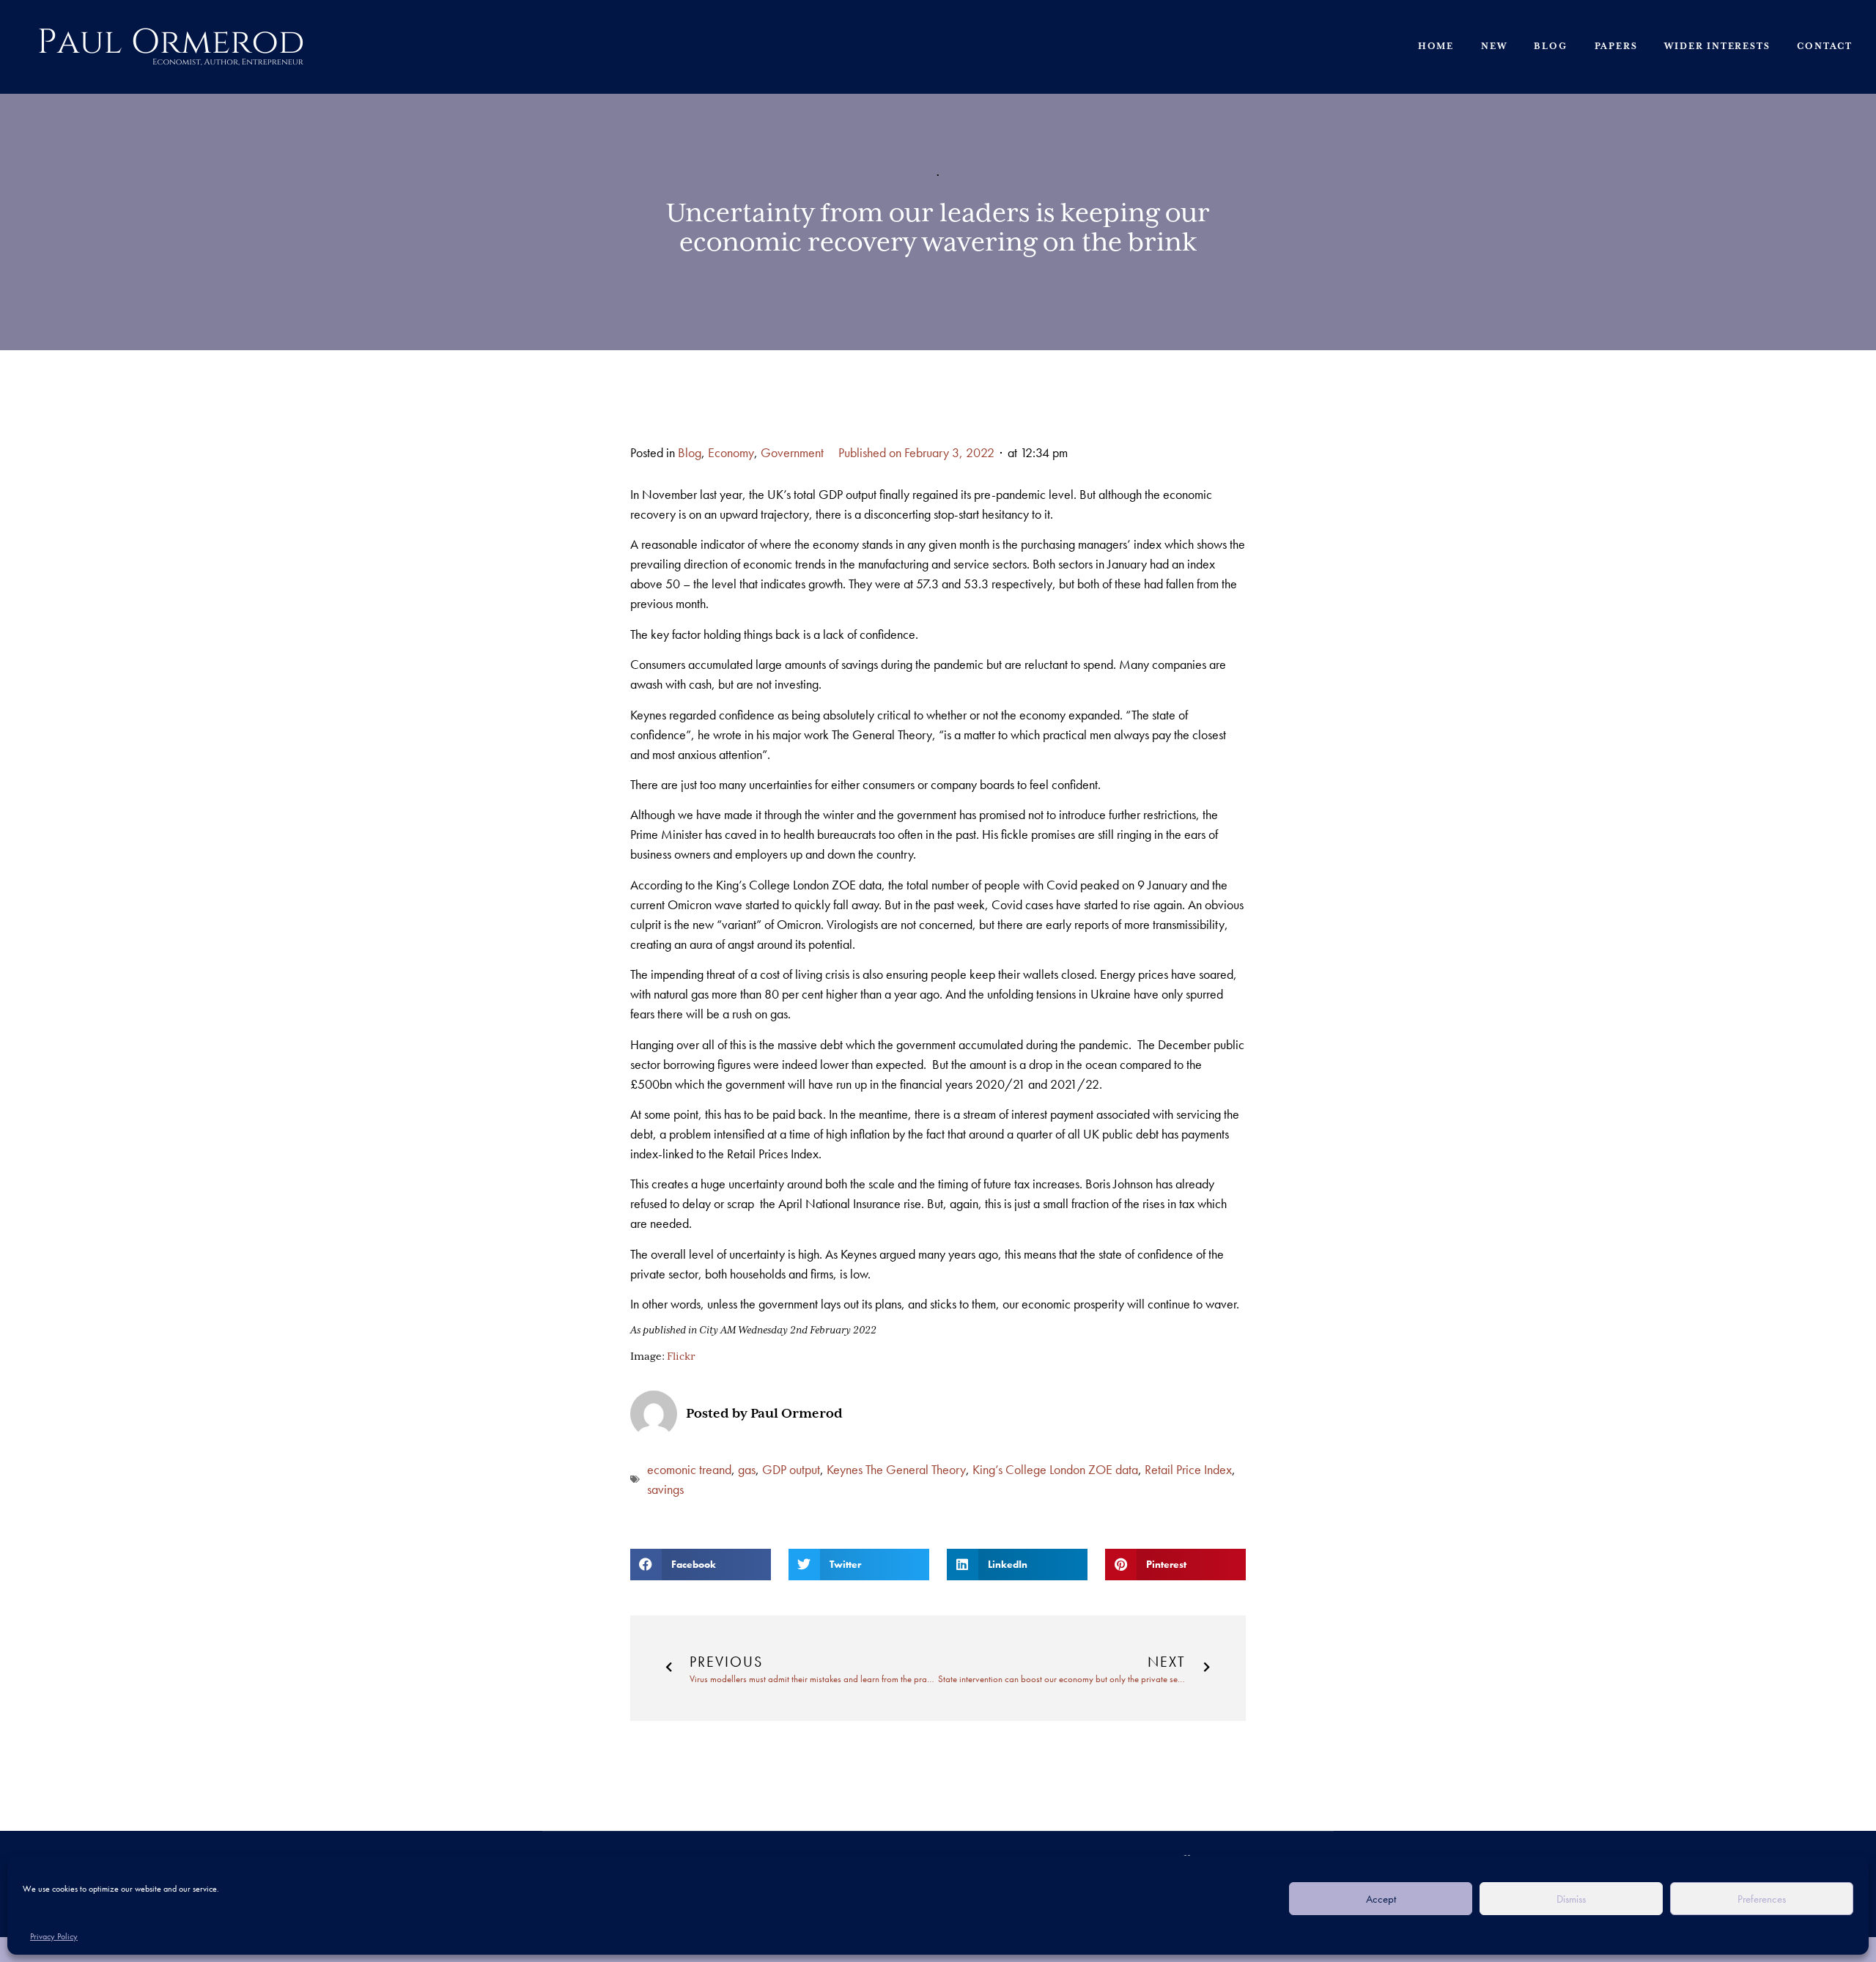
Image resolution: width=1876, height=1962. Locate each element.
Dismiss (1571, 1899)
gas (747, 1469)
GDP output (791, 1469)
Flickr (681, 1357)
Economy (731, 452)
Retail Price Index (1188, 1469)
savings (665, 1489)
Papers (1616, 47)
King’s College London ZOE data (1055, 1469)
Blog (1550, 47)
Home (1436, 47)
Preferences (1762, 1899)
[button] (701, 1565)
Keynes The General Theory (896, 1469)
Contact (1825, 47)
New (1494, 47)
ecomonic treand (689, 1469)
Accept (1381, 1899)
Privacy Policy (54, 1936)
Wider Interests (1717, 47)
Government (792, 452)
